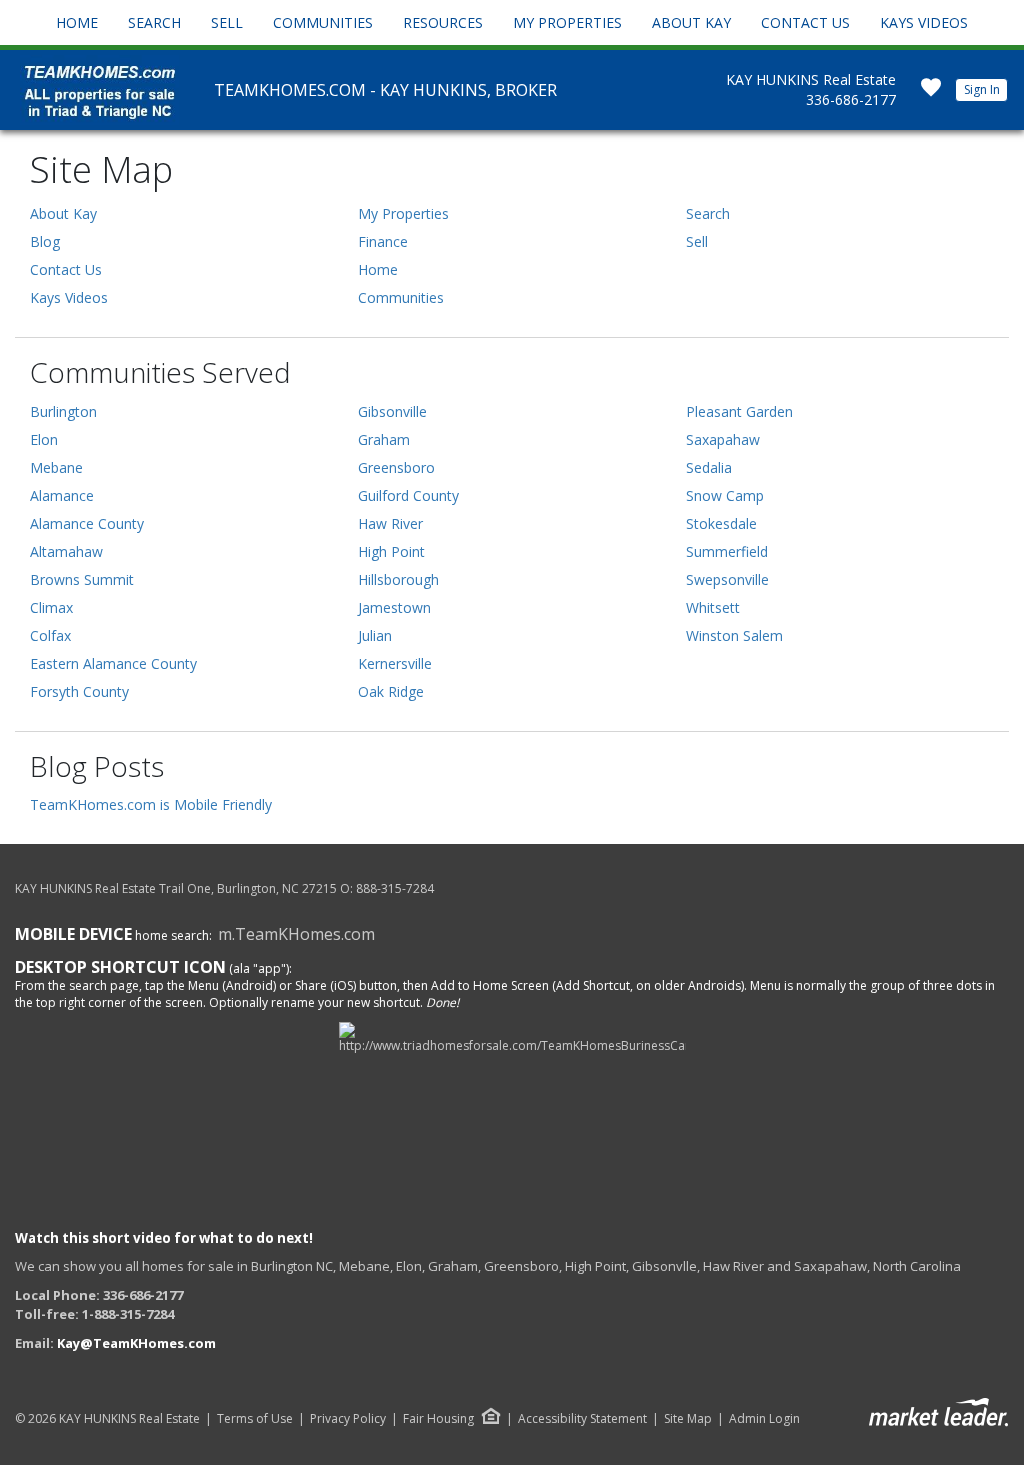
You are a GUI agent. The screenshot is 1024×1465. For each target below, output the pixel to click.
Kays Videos (924, 22)
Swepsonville (727, 579)
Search (154, 22)
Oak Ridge (391, 691)
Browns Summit (82, 579)
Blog (45, 241)
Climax (51, 607)
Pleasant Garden (739, 411)
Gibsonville (392, 411)
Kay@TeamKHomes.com (136, 1343)
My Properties (567, 22)
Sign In (982, 89)
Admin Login (764, 1419)
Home (77, 22)
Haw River (390, 523)
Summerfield (727, 551)
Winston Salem (734, 635)
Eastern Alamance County (113, 663)
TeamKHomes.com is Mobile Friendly (151, 804)
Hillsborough (398, 579)
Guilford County (408, 495)
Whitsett (713, 607)
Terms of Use (255, 1419)
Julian (375, 635)
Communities (323, 22)
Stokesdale (721, 523)
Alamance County (87, 523)
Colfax (50, 635)
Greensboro (396, 467)
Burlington (63, 411)
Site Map (688, 1419)
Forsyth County (79, 691)
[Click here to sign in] (931, 93)
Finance (383, 241)
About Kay (691, 22)
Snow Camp (725, 495)
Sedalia (709, 467)
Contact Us (805, 22)
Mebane (56, 467)
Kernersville (395, 663)
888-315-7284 (395, 888)
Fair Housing (438, 1418)
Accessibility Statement (582, 1419)
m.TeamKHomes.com (296, 934)
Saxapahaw (723, 439)
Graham (384, 439)
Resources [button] (443, 22)
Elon (44, 439)
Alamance (62, 495)
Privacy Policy (348, 1419)
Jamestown (394, 607)
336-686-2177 (851, 99)
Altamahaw (66, 551)
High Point (391, 551)
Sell (227, 22)
